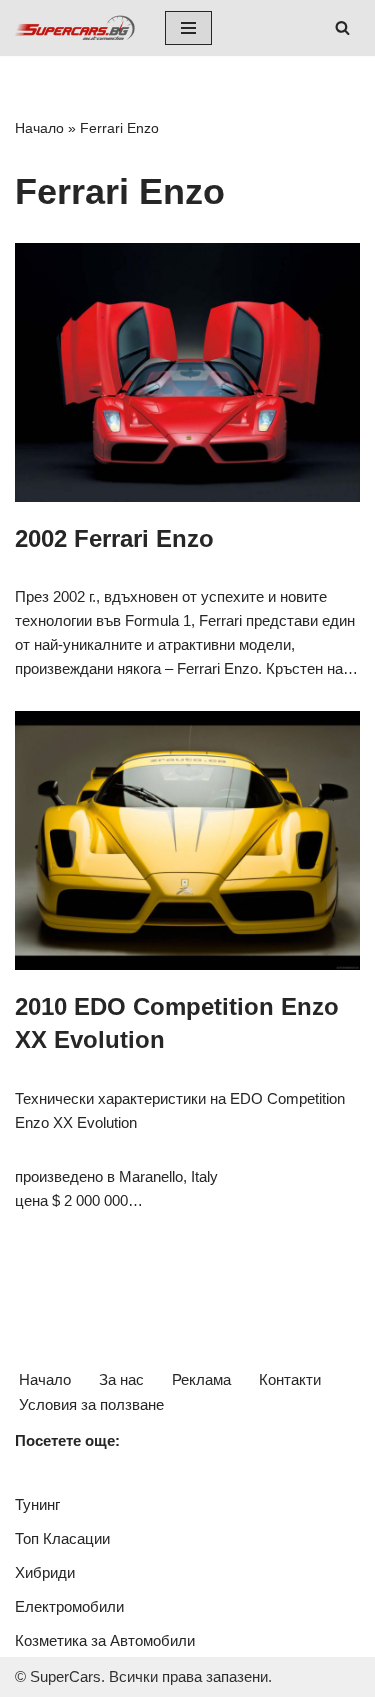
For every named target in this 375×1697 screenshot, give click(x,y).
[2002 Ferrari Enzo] (187, 372)
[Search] (342, 27)
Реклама (201, 1379)
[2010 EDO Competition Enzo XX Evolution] (187, 840)
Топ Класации (62, 1538)
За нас (121, 1379)
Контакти (290, 1379)
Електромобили (69, 1606)
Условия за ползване (91, 1404)
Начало (39, 128)
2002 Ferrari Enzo (114, 538)
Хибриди (45, 1572)
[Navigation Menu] (188, 28)
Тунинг (37, 1504)
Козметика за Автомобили (105, 1640)
